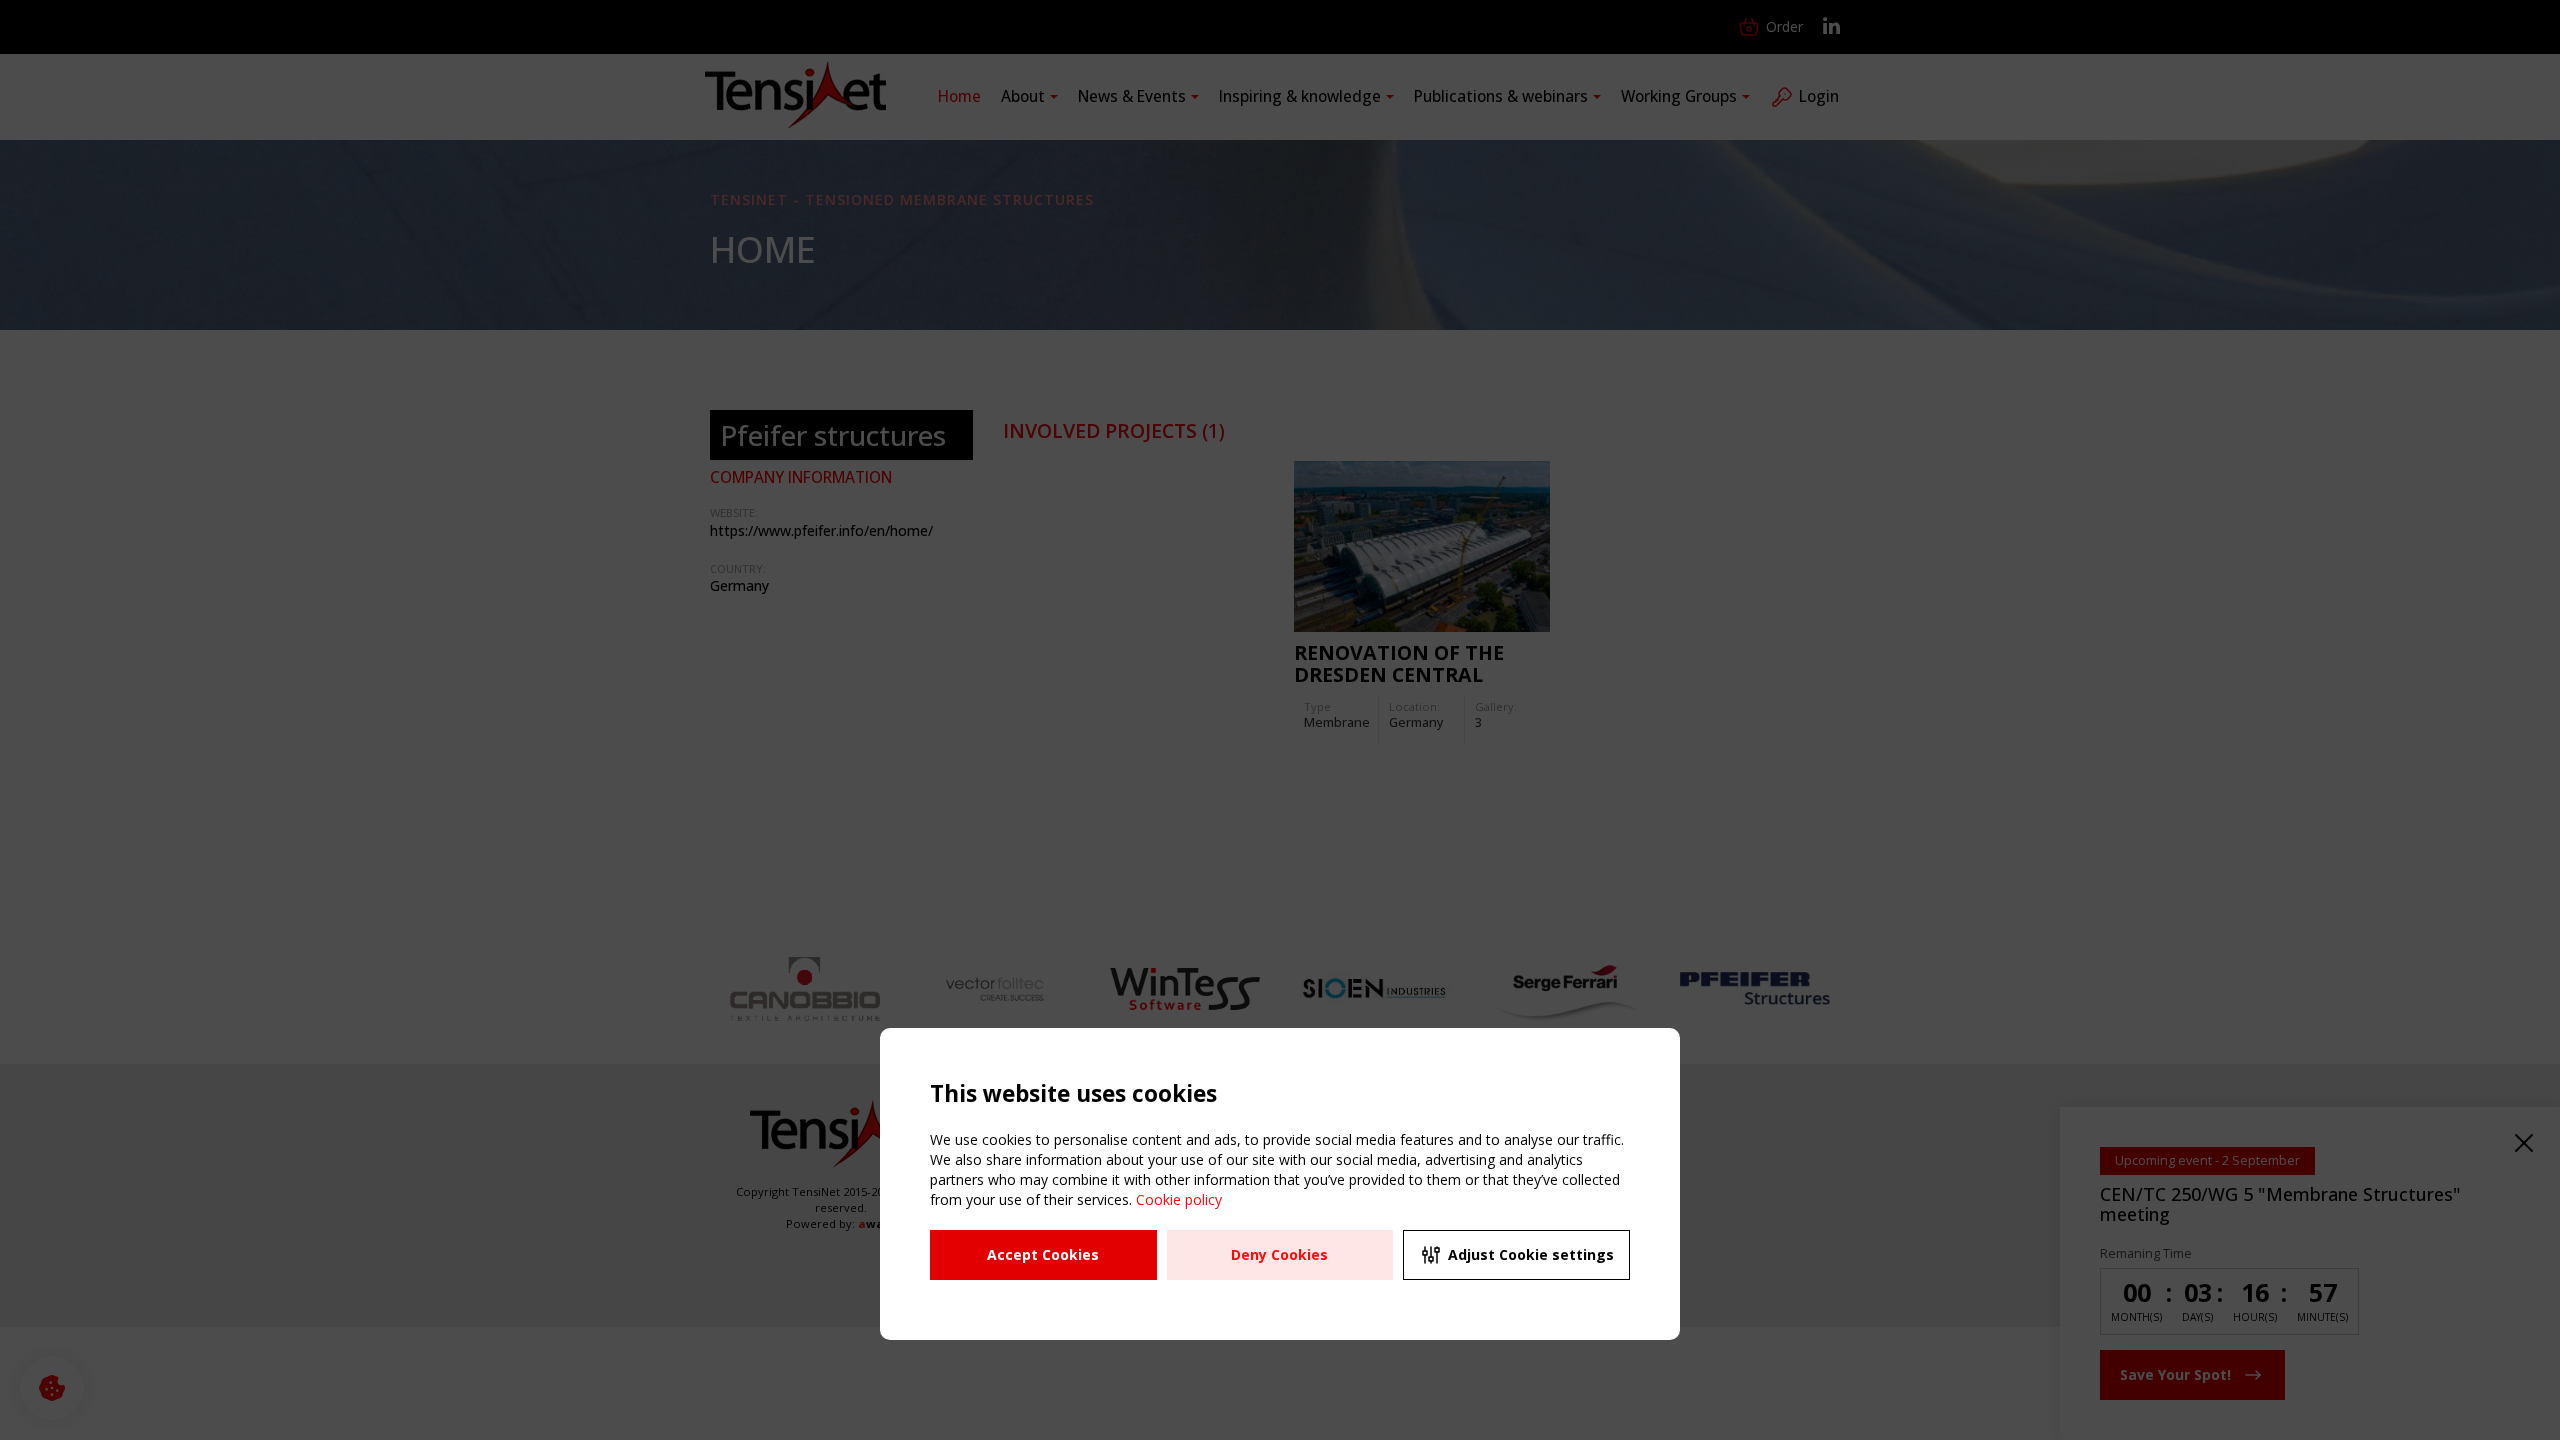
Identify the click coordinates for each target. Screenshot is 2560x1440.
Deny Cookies (1279, 1254)
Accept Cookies (1043, 1254)
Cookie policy (1179, 1199)
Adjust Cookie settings (1531, 1254)
